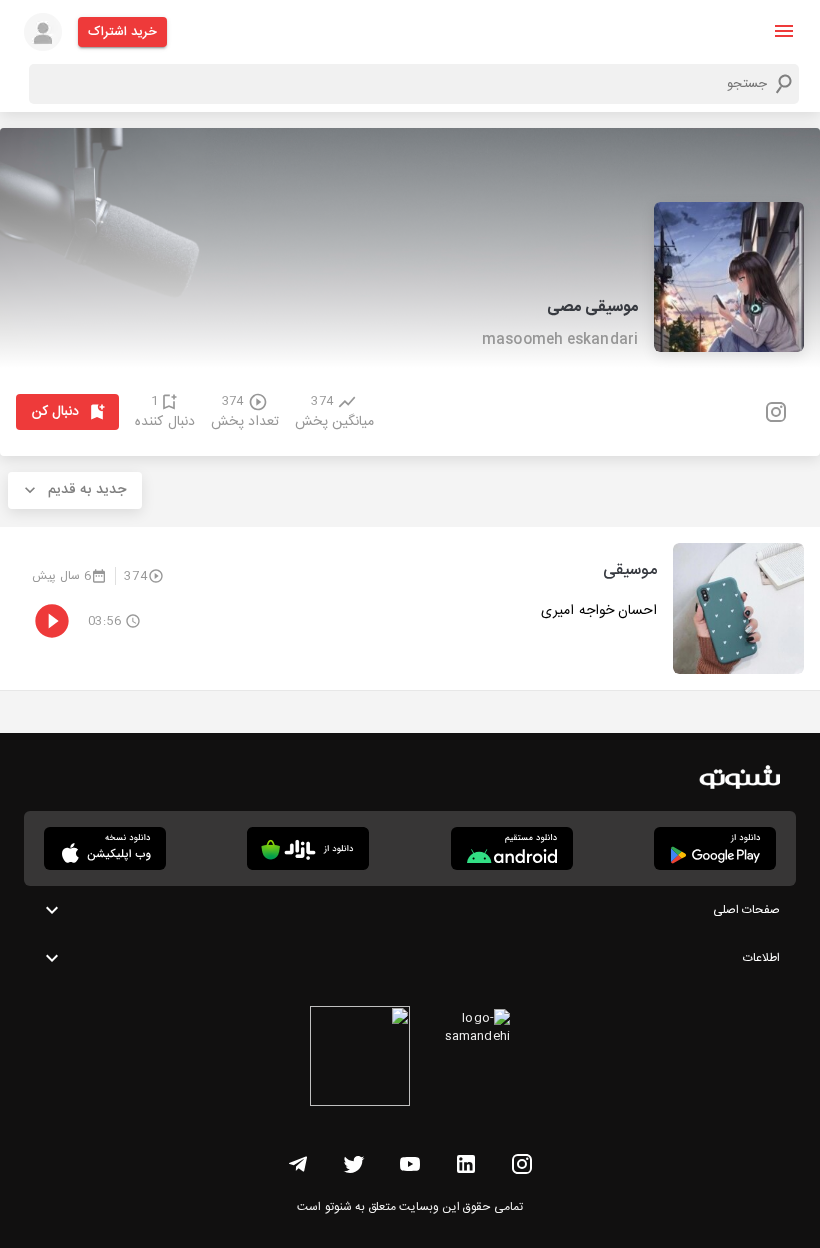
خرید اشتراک (122, 32)
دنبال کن (55, 412)
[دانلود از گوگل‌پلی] (715, 848)
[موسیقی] (410, 608)
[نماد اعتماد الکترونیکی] (360, 1059)
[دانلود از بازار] (308, 848)
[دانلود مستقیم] (512, 848)
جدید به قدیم (87, 490)
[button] (784, 31)
